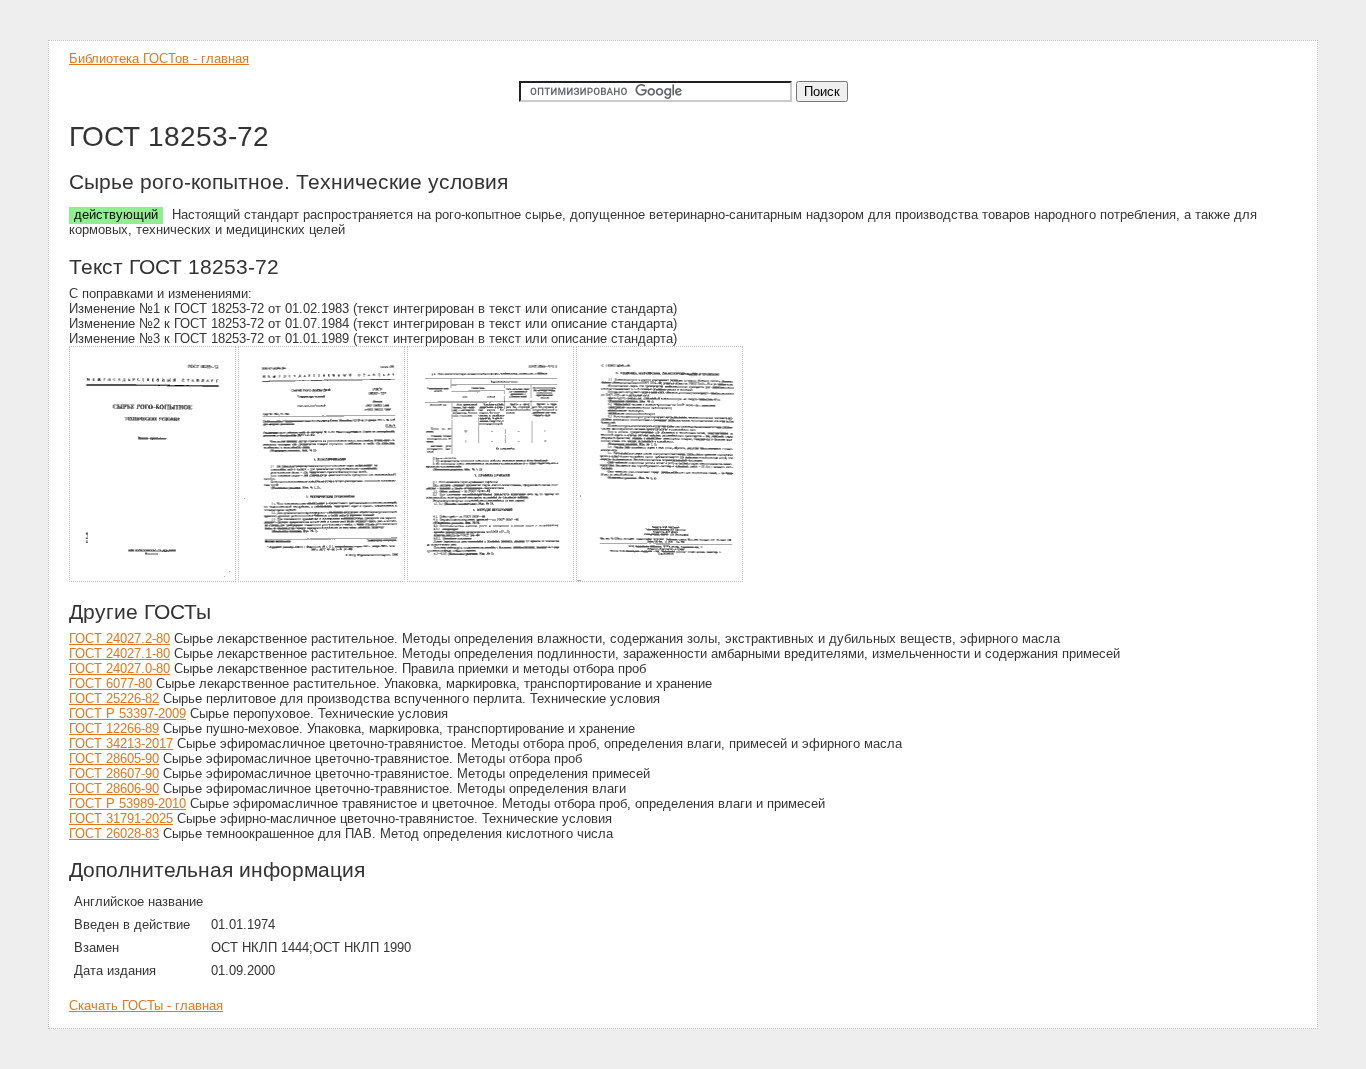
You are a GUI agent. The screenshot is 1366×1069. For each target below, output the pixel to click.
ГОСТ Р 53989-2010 (127, 803)
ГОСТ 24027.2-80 (119, 638)
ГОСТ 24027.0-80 (119, 668)
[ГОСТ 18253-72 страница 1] (153, 578)
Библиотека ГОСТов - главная (159, 58)
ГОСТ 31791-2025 (121, 818)
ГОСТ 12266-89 (114, 728)
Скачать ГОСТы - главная (146, 1005)
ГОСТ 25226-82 (114, 698)
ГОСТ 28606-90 (114, 788)
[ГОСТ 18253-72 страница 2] (322, 578)
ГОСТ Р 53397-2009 (127, 713)
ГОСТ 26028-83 (114, 833)
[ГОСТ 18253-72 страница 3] (491, 578)
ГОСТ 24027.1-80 (119, 653)
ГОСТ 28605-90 (114, 758)
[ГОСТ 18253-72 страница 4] (660, 578)
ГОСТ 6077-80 (110, 683)
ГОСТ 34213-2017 (121, 743)
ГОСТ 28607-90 (114, 773)
